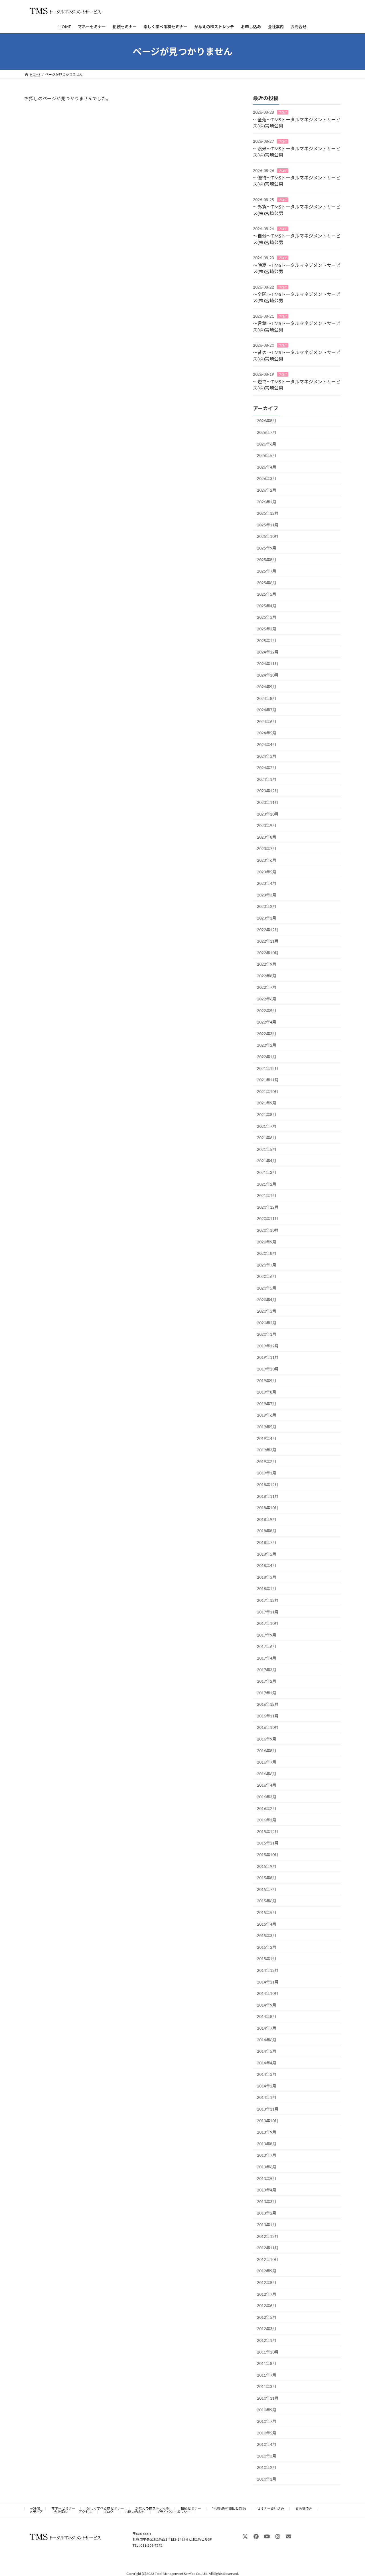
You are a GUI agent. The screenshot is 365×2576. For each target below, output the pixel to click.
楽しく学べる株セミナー (105, 2508)
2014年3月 (267, 2074)
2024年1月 (267, 779)
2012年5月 (267, 2317)
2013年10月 (268, 2121)
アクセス (85, 2512)
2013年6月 (267, 2167)
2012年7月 (267, 2294)
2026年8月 (267, 421)
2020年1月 (267, 1334)
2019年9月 (267, 1381)
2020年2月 (267, 1323)
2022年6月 (267, 999)
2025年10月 (268, 537)
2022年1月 (267, 1057)
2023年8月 (267, 837)
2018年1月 (267, 1589)
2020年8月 (267, 1253)
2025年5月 (267, 594)
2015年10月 (268, 1855)
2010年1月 (267, 2479)
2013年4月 (267, 2190)
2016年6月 (267, 1774)
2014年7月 (267, 2028)
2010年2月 (267, 2468)
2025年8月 (267, 560)
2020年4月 (267, 1300)
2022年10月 (268, 953)
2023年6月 (267, 860)
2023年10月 (268, 814)
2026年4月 (267, 467)
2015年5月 (267, 1912)
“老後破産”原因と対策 (229, 2508)
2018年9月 (267, 1519)
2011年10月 (268, 2352)
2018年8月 (267, 1531)
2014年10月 (268, 1993)
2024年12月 (268, 652)
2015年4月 (267, 1924)
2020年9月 (267, 1242)
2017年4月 (267, 1658)
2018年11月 (268, 1496)
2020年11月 (268, 1219)
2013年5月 (267, 2178)
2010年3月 (267, 2456)
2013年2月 (267, 2213)
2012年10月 (268, 2259)
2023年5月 (267, 872)
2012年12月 (268, 2236)
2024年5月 (267, 733)
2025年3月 (267, 617)
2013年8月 (267, 2144)
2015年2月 (267, 1947)
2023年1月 (267, 918)
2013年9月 (267, 2132)
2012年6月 (267, 2306)
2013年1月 (267, 2225)
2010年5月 (267, 2433)
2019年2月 (267, 1461)
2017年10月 (268, 1623)
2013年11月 (268, 2109)
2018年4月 (267, 1565)
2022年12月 (268, 930)
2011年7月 (267, 2375)
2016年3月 (267, 1797)
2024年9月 (267, 687)
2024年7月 (267, 710)
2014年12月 (268, 1970)
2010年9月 (267, 2410)
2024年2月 (267, 768)
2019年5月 (267, 1427)
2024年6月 (267, 721)
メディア (36, 2512)
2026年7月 (267, 432)
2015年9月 (267, 1866)
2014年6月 (267, 2040)
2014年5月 (267, 2051)
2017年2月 (267, 1681)
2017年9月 (267, 1635)
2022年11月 (268, 941)
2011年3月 (267, 2387)
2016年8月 (267, 1751)
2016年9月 (267, 1739)
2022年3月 (267, 1034)
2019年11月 (268, 1358)
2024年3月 (267, 756)
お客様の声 (304, 2508)
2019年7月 (267, 1404)
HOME (35, 2508)
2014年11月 (268, 1982)
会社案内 (61, 2512)
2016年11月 (268, 1716)
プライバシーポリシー (173, 2512)
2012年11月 (268, 2248)
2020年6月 (267, 1277)
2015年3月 (267, 1935)
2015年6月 (267, 1901)
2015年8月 (267, 1878)
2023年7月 (267, 849)
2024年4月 (267, 744)
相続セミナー (191, 2508)
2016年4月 (267, 1785)
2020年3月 (267, 1311)
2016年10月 (268, 1728)
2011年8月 (267, 2363)
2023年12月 (268, 791)
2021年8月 (267, 1115)
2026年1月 (267, 502)
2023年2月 (267, 907)
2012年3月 (267, 2329)
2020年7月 (267, 1265)
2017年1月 (267, 1693)
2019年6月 (267, 1415)
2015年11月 (268, 1843)
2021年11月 (268, 1080)
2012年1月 (267, 2340)
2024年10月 (268, 675)
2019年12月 (268, 1346)
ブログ (283, 112)
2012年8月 (267, 2282)
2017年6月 (267, 1647)
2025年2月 (267, 629)
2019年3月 (267, 1450)
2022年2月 (267, 1045)
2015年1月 (267, 1959)
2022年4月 (267, 1022)
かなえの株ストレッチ (152, 2508)
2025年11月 (268, 525)
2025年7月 (267, 571)
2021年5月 (267, 1149)
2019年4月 (267, 1438)
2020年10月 (268, 1230)
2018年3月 (267, 1577)
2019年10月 (268, 1369)
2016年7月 (267, 1762)
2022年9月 (267, 964)
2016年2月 (267, 1808)
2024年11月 (268, 664)
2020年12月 (268, 1207)
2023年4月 (267, 883)
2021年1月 (267, 1195)
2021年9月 (267, 1103)
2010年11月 (268, 2398)
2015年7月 (267, 1889)
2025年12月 (268, 513)
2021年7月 (267, 1126)
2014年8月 (267, 2017)
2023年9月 (267, 825)
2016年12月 (268, 1704)
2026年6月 (267, 444)
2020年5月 (267, 1288)
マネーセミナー (63, 2508)
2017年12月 (268, 1600)
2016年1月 (267, 1820)
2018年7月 (267, 1542)
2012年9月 (267, 2271)
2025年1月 (267, 641)
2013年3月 (267, 2202)
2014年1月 (267, 2098)
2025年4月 (267, 606)
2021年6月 (267, 1138)
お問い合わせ (135, 2512)
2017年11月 (268, 1612)
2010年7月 (267, 2421)
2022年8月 (267, 976)
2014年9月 (267, 2005)
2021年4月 (267, 1161)
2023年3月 (267, 895)
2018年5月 (267, 1554)
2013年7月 (267, 2155)
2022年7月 (267, 987)
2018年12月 (268, 1485)
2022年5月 (267, 1011)
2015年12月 (268, 1832)
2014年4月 (267, 2063)
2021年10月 (268, 1091)
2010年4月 (267, 2444)
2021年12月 (268, 1068)
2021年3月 (267, 1172)
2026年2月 (267, 490)
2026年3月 (267, 479)
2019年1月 (267, 1473)
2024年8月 (267, 698)
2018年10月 (268, 1508)
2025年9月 (267, 548)
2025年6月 (267, 583)
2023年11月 (268, 802)
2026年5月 (267, 455)
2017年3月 (267, 1670)
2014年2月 (267, 2086)
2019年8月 (267, 1392)
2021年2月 (267, 1184)
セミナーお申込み (271, 2508)
